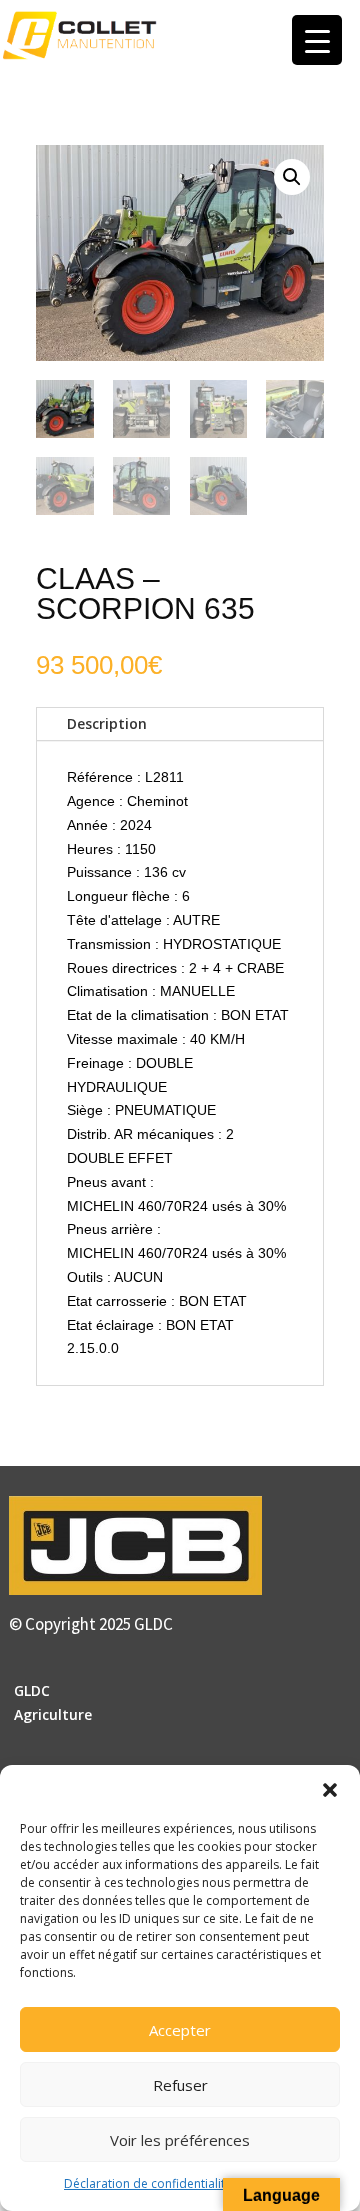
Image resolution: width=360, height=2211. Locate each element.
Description (107, 723)
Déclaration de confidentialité (148, 2183)
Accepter (180, 2030)
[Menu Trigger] (317, 40)
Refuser (180, 2085)
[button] (330, 1790)
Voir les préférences (180, 2140)
